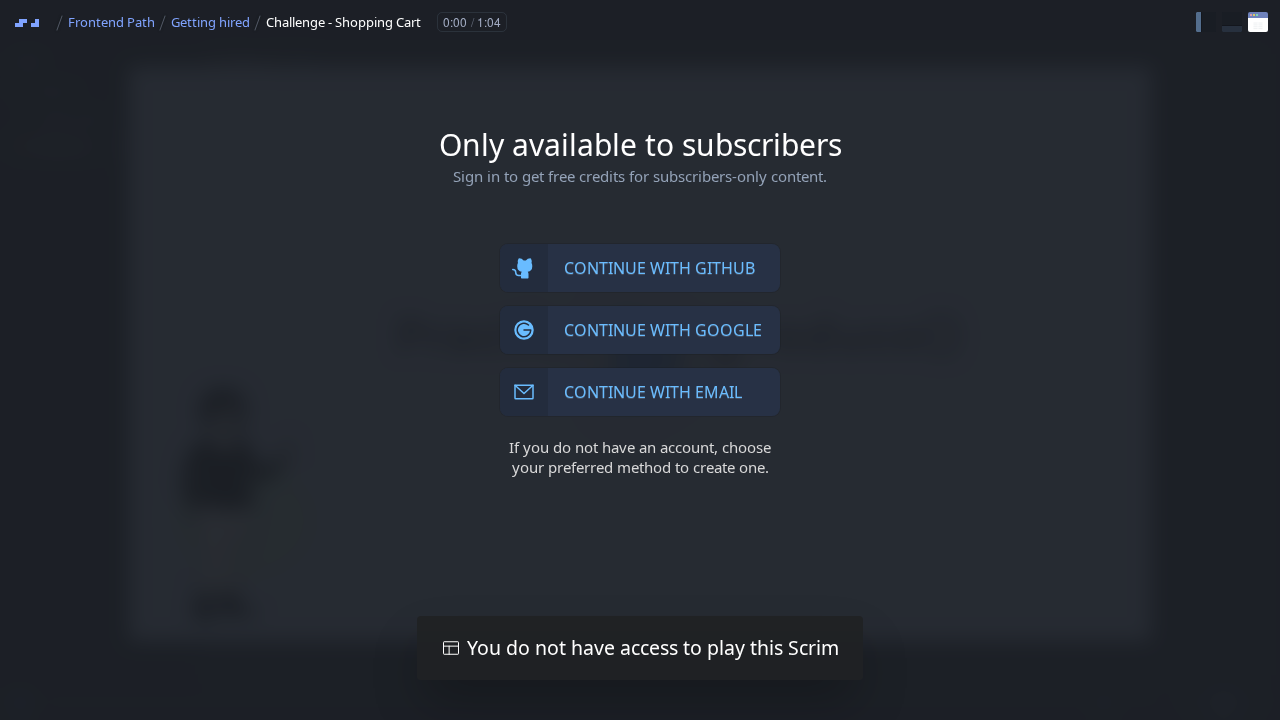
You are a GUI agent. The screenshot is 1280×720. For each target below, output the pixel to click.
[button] (1206, 22)
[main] (640, 360)
